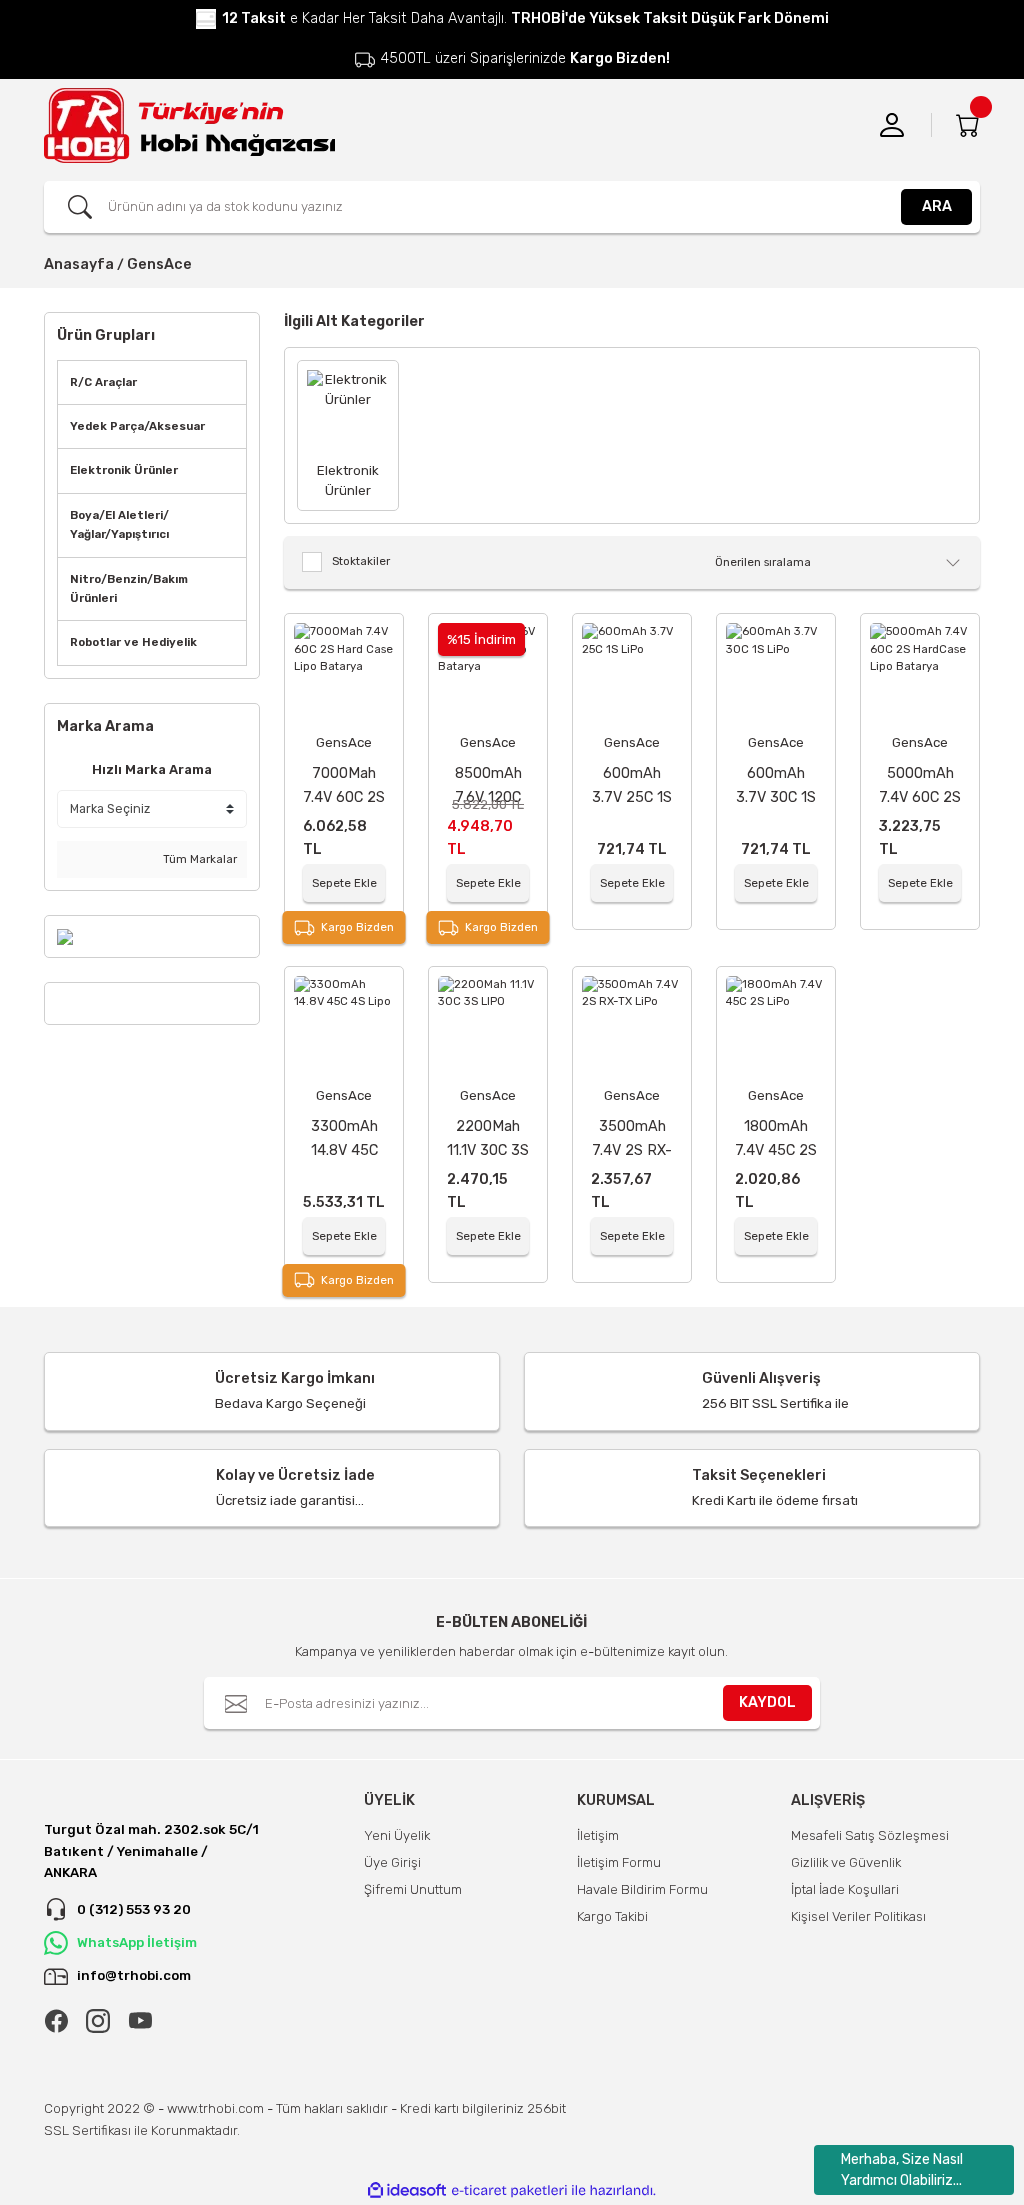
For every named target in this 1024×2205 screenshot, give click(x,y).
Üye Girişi (392, 1862)
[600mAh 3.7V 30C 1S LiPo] (776, 673)
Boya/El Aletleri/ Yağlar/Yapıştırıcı (119, 524)
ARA (937, 206)
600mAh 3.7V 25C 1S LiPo (632, 786)
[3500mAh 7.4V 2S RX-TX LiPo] (632, 1026)
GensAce (159, 264)
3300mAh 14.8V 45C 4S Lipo (344, 1139)
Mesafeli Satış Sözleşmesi (870, 1835)
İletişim (598, 1835)
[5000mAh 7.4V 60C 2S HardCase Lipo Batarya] (920, 673)
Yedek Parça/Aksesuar (137, 426)
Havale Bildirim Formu (642, 1889)
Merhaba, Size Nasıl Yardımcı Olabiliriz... (902, 2170)
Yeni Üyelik (397, 1835)
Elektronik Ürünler (124, 470)
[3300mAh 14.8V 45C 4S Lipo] (344, 1026)
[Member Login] (892, 125)
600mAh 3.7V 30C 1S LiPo (776, 786)
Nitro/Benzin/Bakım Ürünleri (129, 588)
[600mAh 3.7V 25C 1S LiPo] (632, 673)
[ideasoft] (407, 2191)
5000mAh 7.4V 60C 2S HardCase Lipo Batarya (920, 786)
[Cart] (968, 125)
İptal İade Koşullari (845, 1889)
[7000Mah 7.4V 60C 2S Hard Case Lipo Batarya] (344, 673)
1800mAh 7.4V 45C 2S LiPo (776, 1139)
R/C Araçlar (103, 382)
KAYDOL (767, 1702)
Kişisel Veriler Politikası (858, 1916)
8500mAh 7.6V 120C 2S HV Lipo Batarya (488, 786)
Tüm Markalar (198, 859)
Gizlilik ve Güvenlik (846, 1862)
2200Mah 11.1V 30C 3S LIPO (488, 1139)
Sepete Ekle (344, 883)
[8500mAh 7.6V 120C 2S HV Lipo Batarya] (488, 673)
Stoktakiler (361, 561)
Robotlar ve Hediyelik (133, 642)
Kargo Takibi (612, 1916)
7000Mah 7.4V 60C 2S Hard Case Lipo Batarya (344, 786)
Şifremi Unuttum (413, 1889)
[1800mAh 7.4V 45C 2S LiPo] (776, 1026)
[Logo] (189, 125)
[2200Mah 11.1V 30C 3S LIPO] (488, 1026)
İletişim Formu (619, 1862)
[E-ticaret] (509, 2190)
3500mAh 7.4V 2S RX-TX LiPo (632, 1139)
